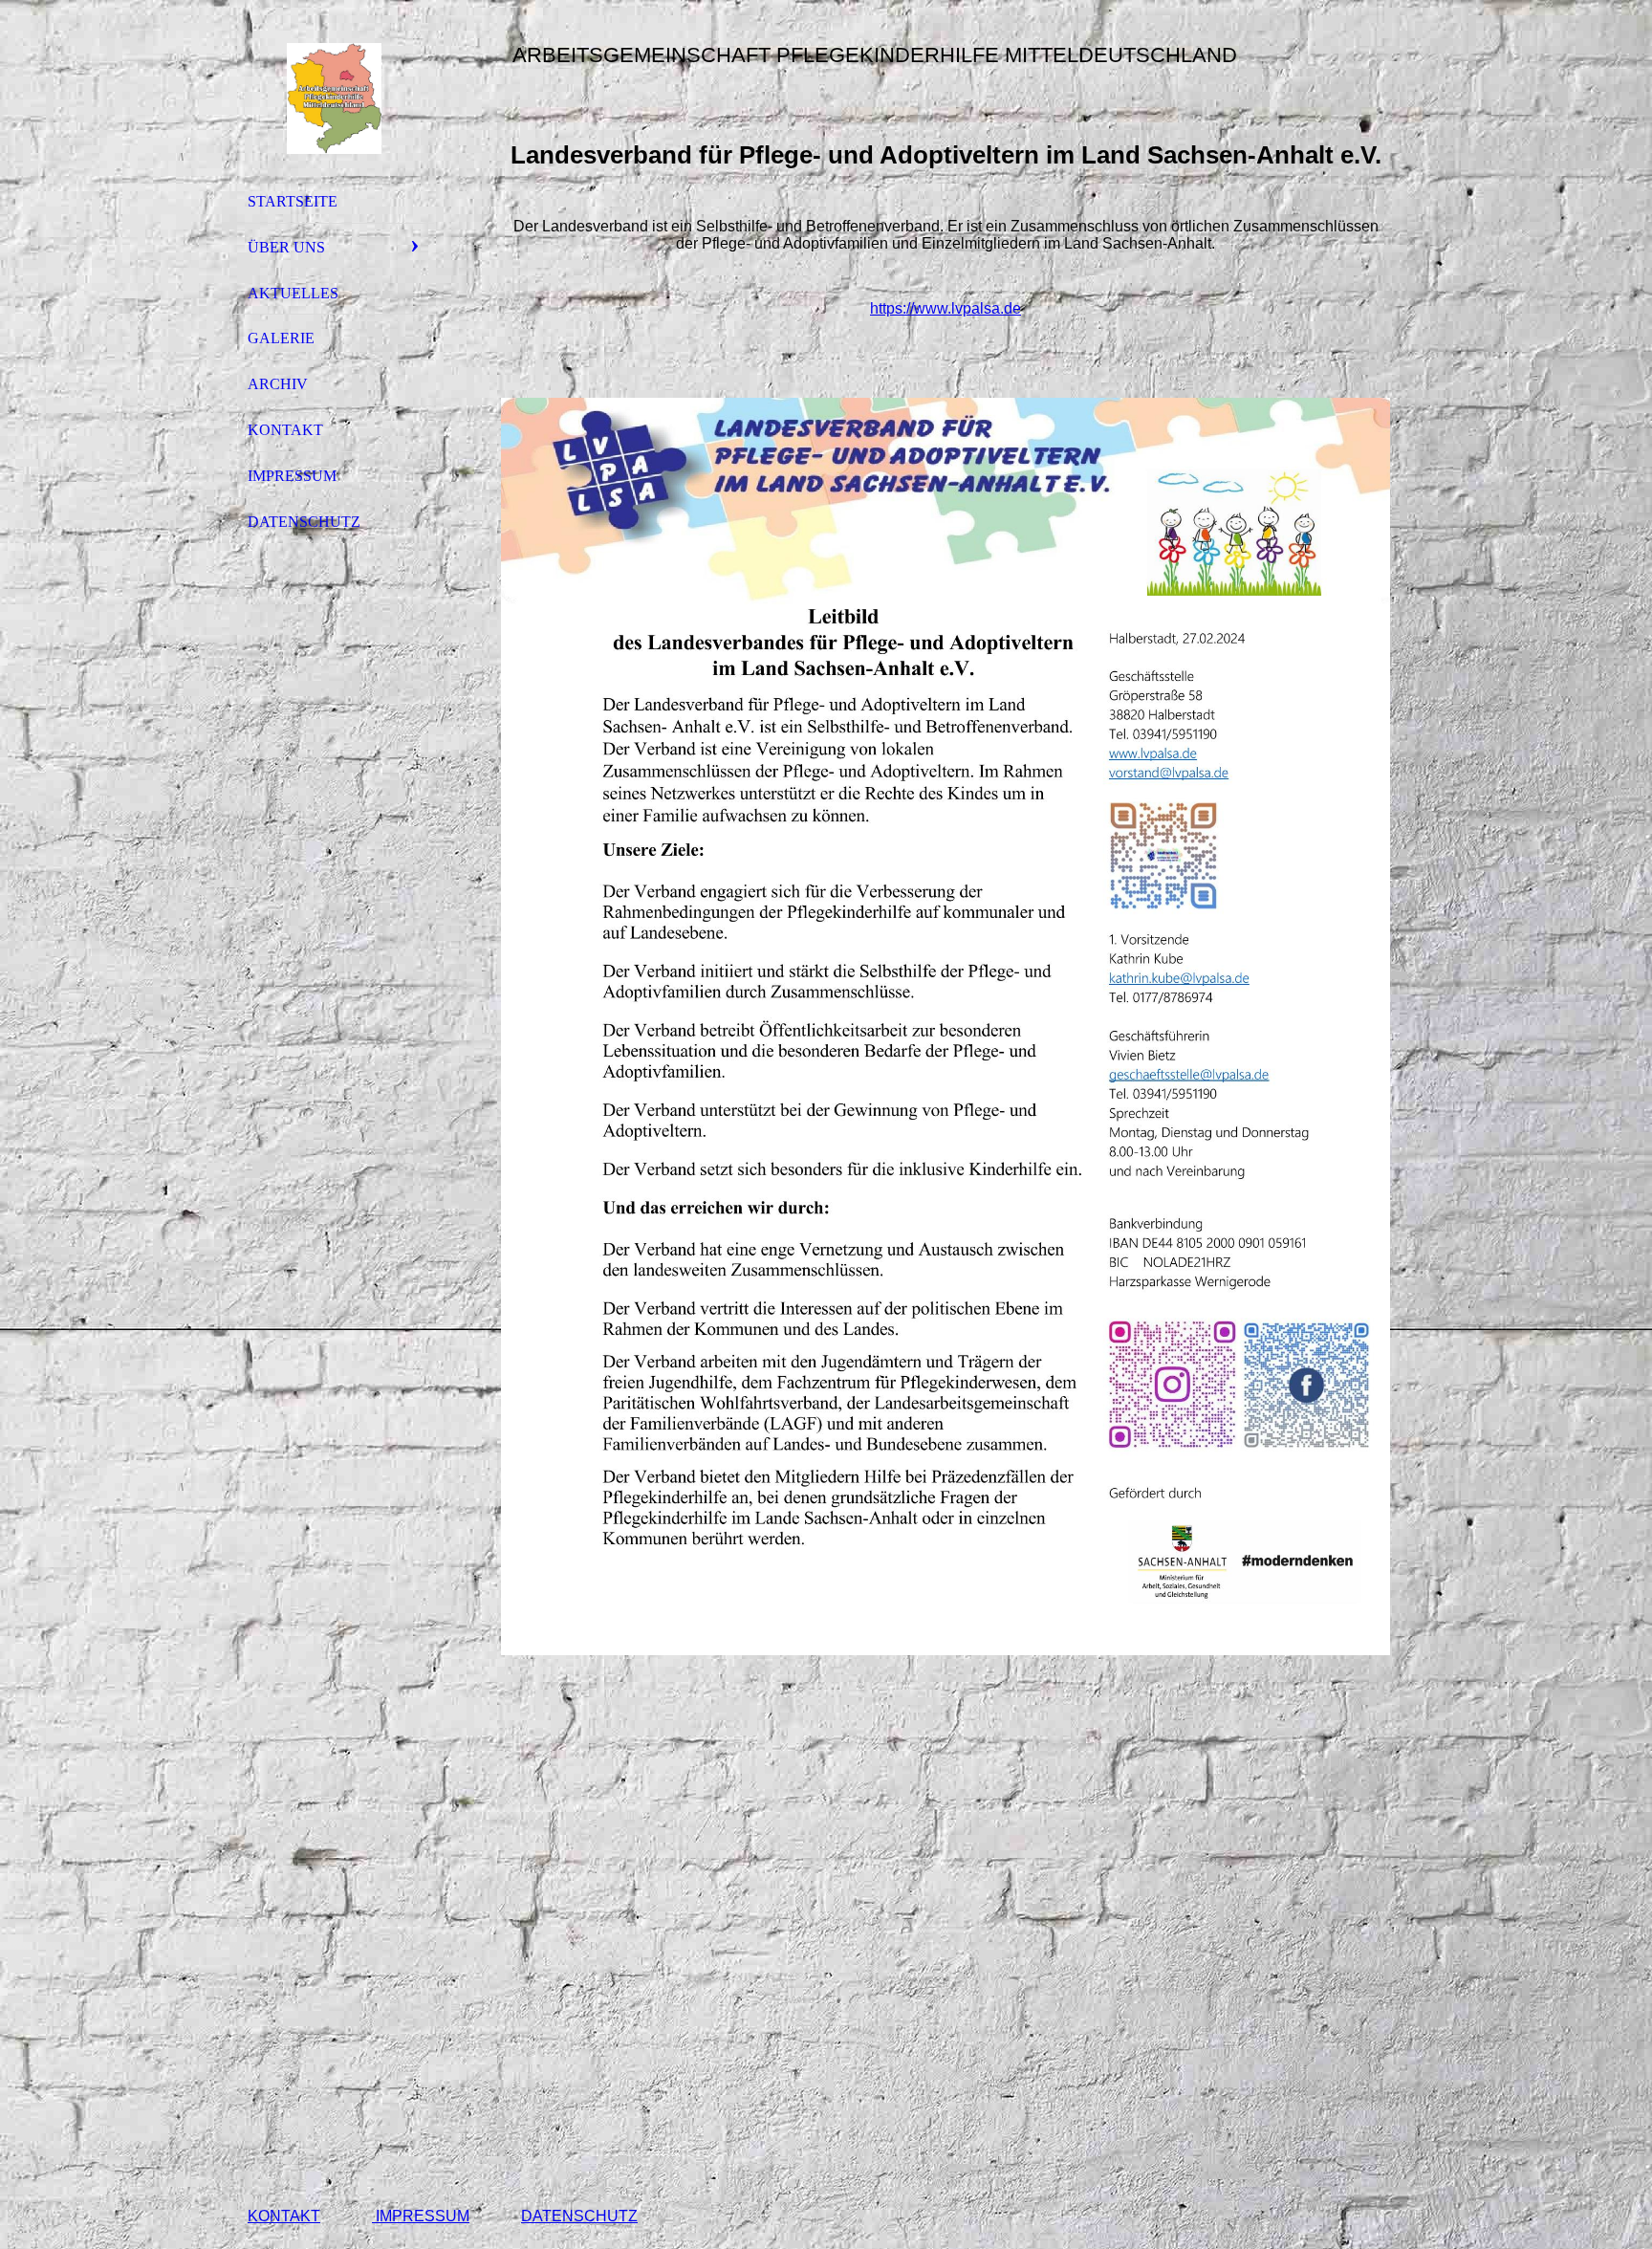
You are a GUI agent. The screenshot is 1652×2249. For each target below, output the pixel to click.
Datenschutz (304, 522)
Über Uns (286, 247)
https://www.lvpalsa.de (946, 308)
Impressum (292, 476)
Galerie (281, 338)
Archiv (278, 384)
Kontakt (285, 430)
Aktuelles (293, 293)
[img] (334, 98)
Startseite (293, 201)
